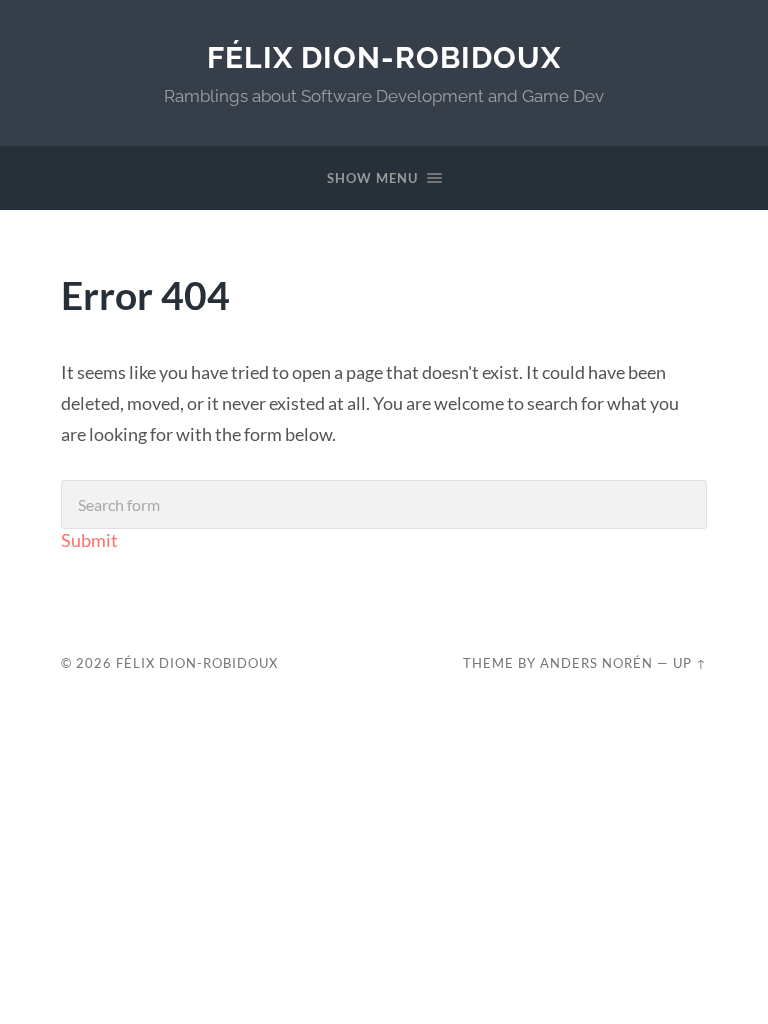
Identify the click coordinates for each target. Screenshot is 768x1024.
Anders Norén (596, 663)
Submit (89, 540)
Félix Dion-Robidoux (384, 57)
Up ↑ (690, 663)
